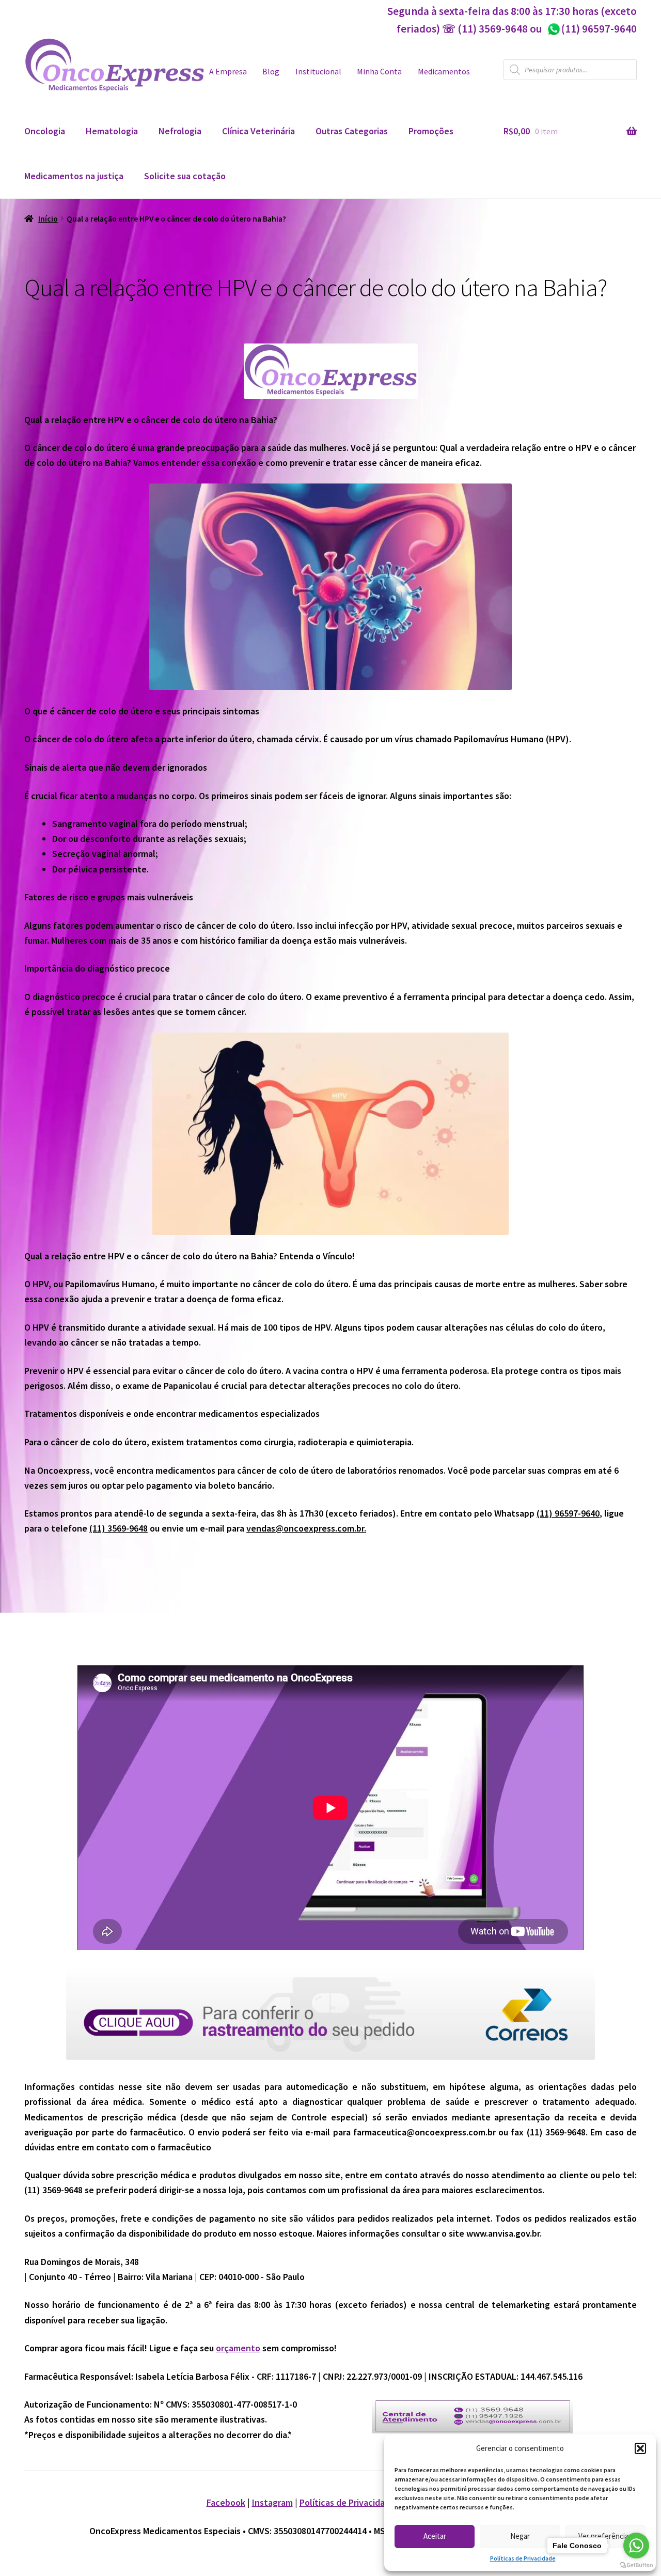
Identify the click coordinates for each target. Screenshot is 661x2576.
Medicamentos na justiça (74, 176)
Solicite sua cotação (185, 176)
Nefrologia (180, 131)
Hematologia (112, 131)
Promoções (431, 131)
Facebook (226, 2502)
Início (48, 219)
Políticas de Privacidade (523, 2558)
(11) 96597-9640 (592, 29)
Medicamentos (444, 72)
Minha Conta (379, 72)
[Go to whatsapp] (636, 2546)
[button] (640, 2448)
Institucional (318, 72)
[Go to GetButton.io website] (636, 2565)
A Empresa (228, 72)
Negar (520, 2536)
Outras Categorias (352, 131)
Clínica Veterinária (258, 131)
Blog (271, 72)
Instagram (272, 2502)
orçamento (238, 2348)
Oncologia (45, 131)
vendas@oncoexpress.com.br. (306, 1528)
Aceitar (435, 2536)
